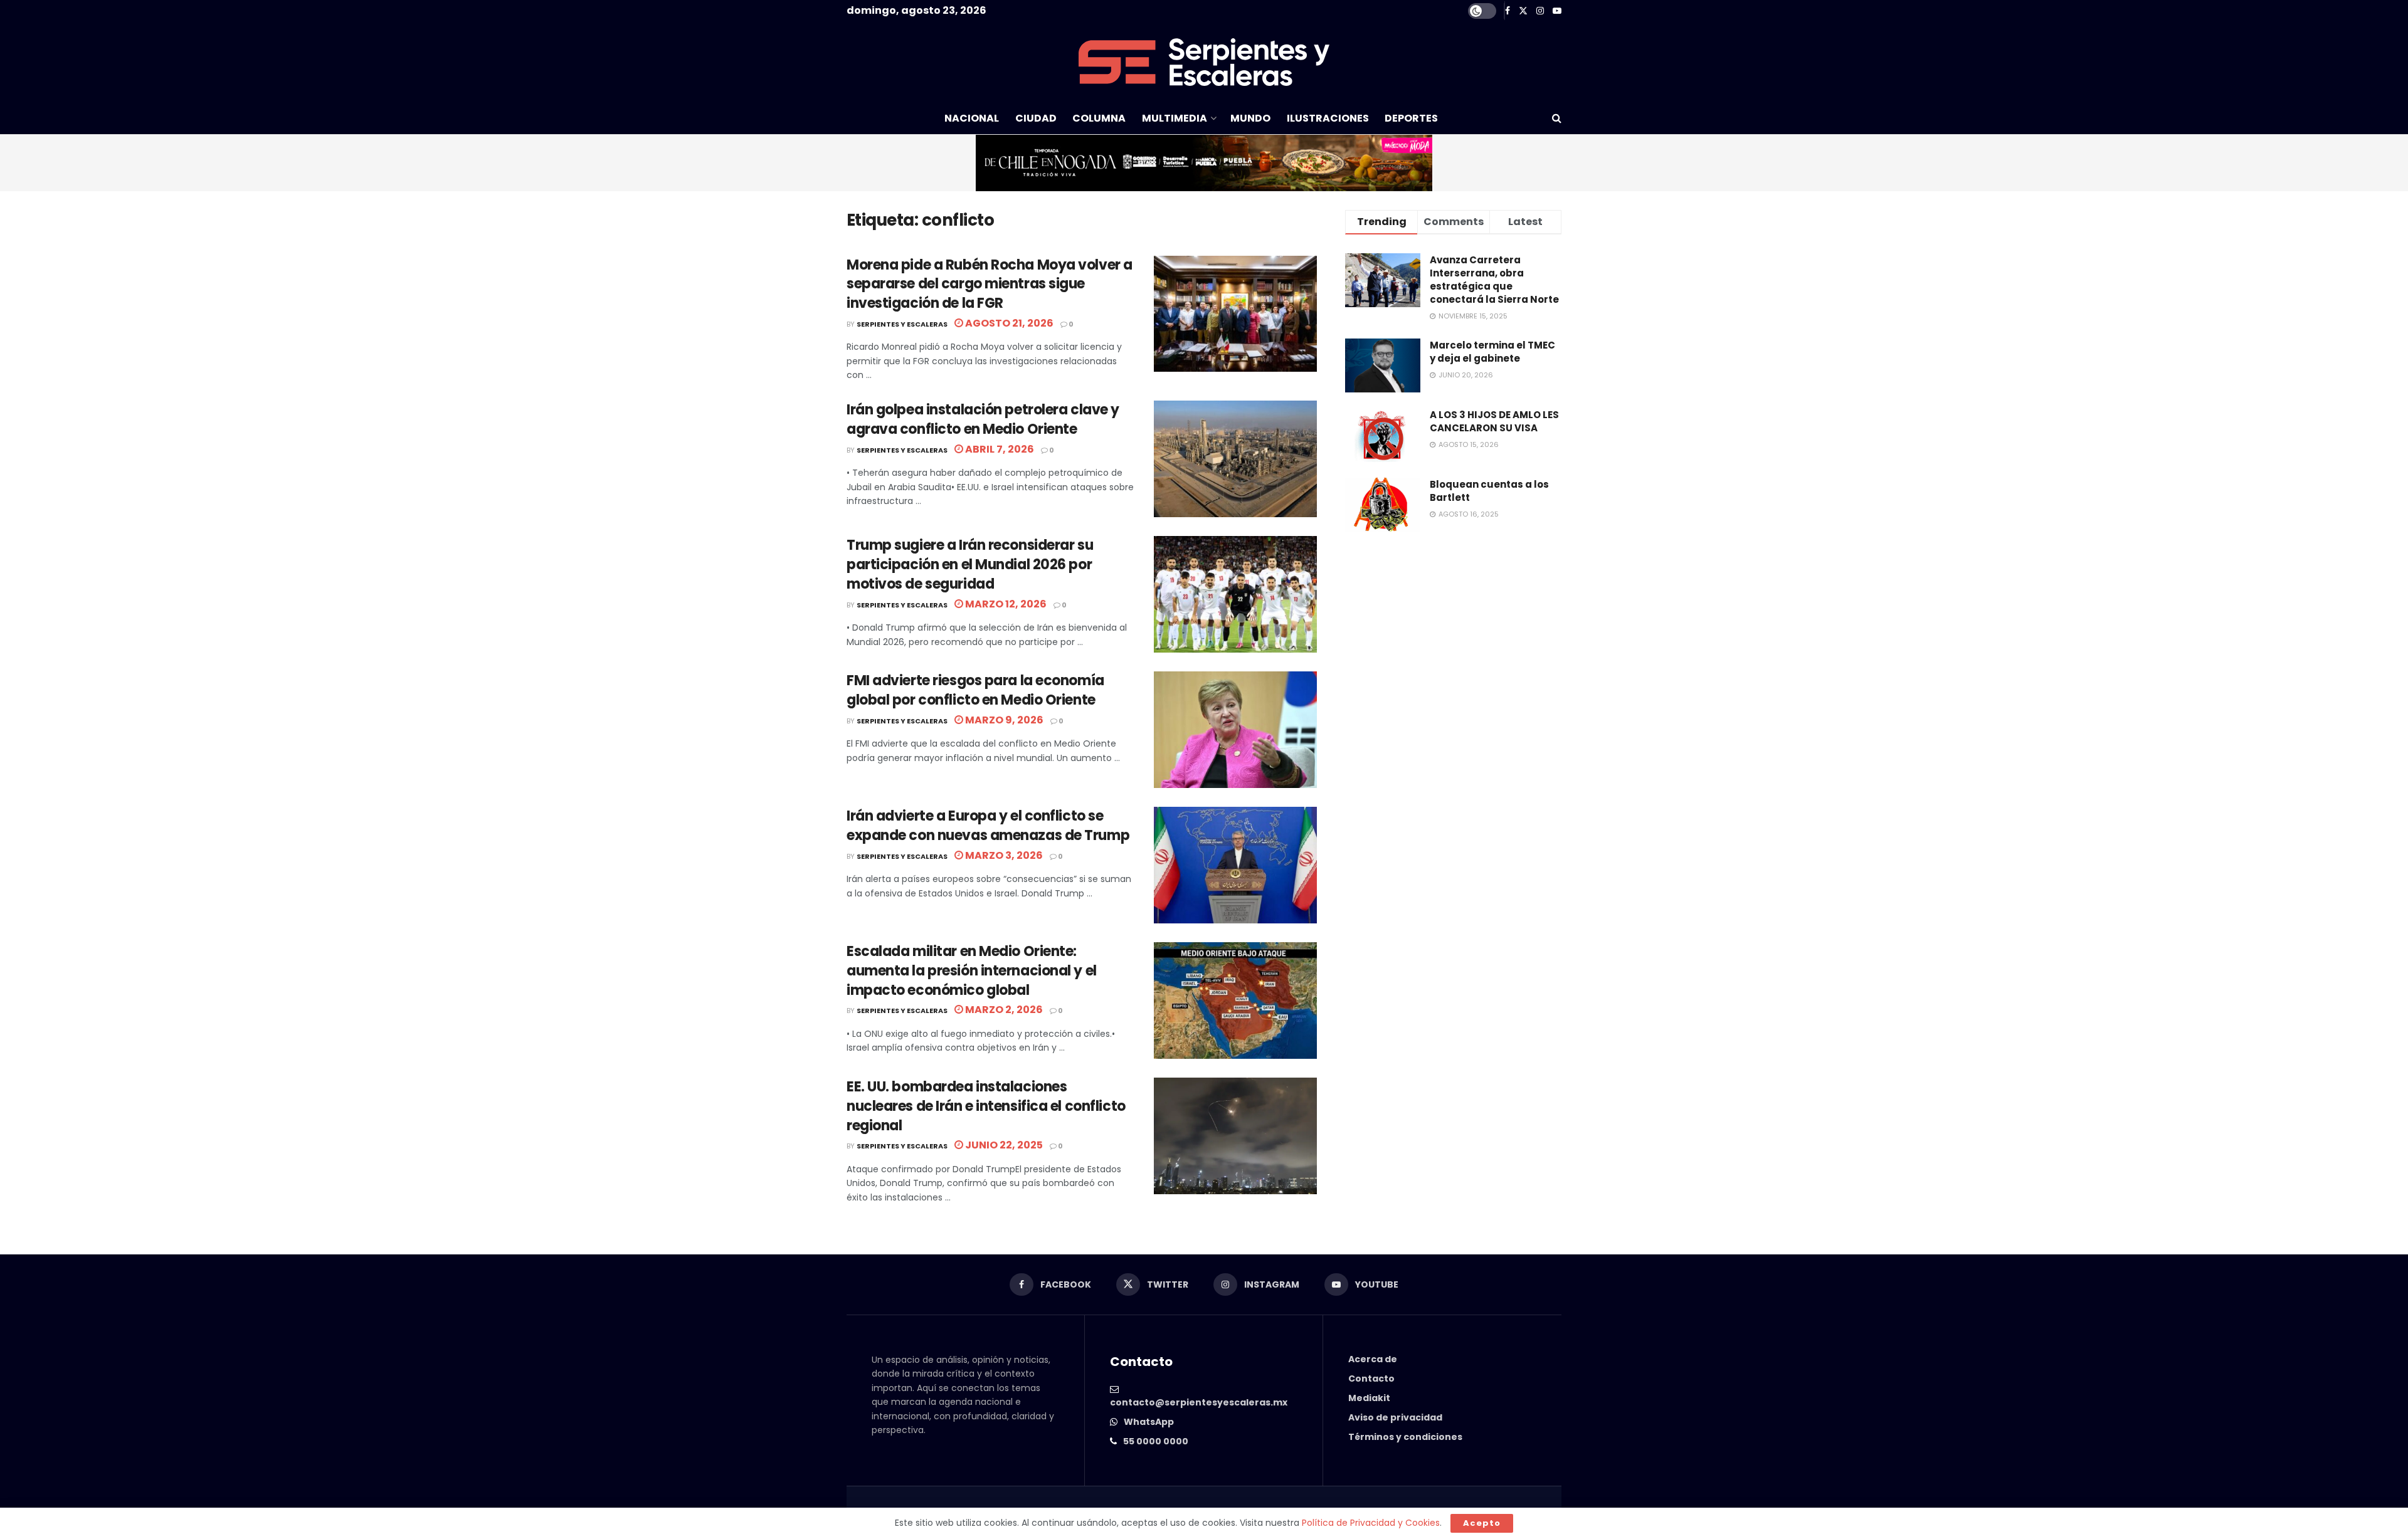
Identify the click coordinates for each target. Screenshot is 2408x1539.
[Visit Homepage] (1204, 62)
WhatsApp (1149, 1422)
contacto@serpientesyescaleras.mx (1199, 1402)
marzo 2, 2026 (1003, 1010)
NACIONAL (972, 118)
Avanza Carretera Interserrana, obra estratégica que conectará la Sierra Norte (1494, 280)
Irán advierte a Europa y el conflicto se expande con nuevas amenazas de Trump (988, 826)
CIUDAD (1036, 118)
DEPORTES (1411, 118)
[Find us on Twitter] (1523, 11)
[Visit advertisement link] (1204, 163)
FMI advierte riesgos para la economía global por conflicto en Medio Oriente (975, 690)
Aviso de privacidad (1395, 1417)
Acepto (1482, 1523)
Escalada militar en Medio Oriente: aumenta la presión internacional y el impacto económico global (972, 971)
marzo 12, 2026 (1005, 604)
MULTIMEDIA (1175, 118)
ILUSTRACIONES (1328, 118)
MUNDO (1250, 118)
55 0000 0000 (1156, 1441)
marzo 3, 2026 (1003, 855)
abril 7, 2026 (999, 449)
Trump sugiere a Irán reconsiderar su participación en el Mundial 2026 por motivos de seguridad (970, 565)
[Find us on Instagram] (1540, 11)
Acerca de (1373, 1359)
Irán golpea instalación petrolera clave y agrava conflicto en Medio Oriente (983, 419)
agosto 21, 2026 (1008, 323)
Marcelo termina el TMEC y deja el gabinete (1492, 352)
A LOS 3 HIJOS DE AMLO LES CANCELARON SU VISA (1494, 421)
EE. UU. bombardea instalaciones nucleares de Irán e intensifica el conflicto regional (986, 1106)
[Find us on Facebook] (1508, 11)
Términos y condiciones (1405, 1437)
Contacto (1371, 1379)
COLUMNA (1099, 118)
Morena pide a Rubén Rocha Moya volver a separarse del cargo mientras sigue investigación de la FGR (990, 284)
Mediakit (1369, 1398)
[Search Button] (1557, 118)
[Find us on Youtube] (1557, 11)
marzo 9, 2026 (1003, 720)
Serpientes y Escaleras (902, 324)
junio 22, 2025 (1003, 1145)
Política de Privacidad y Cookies (1371, 1523)
